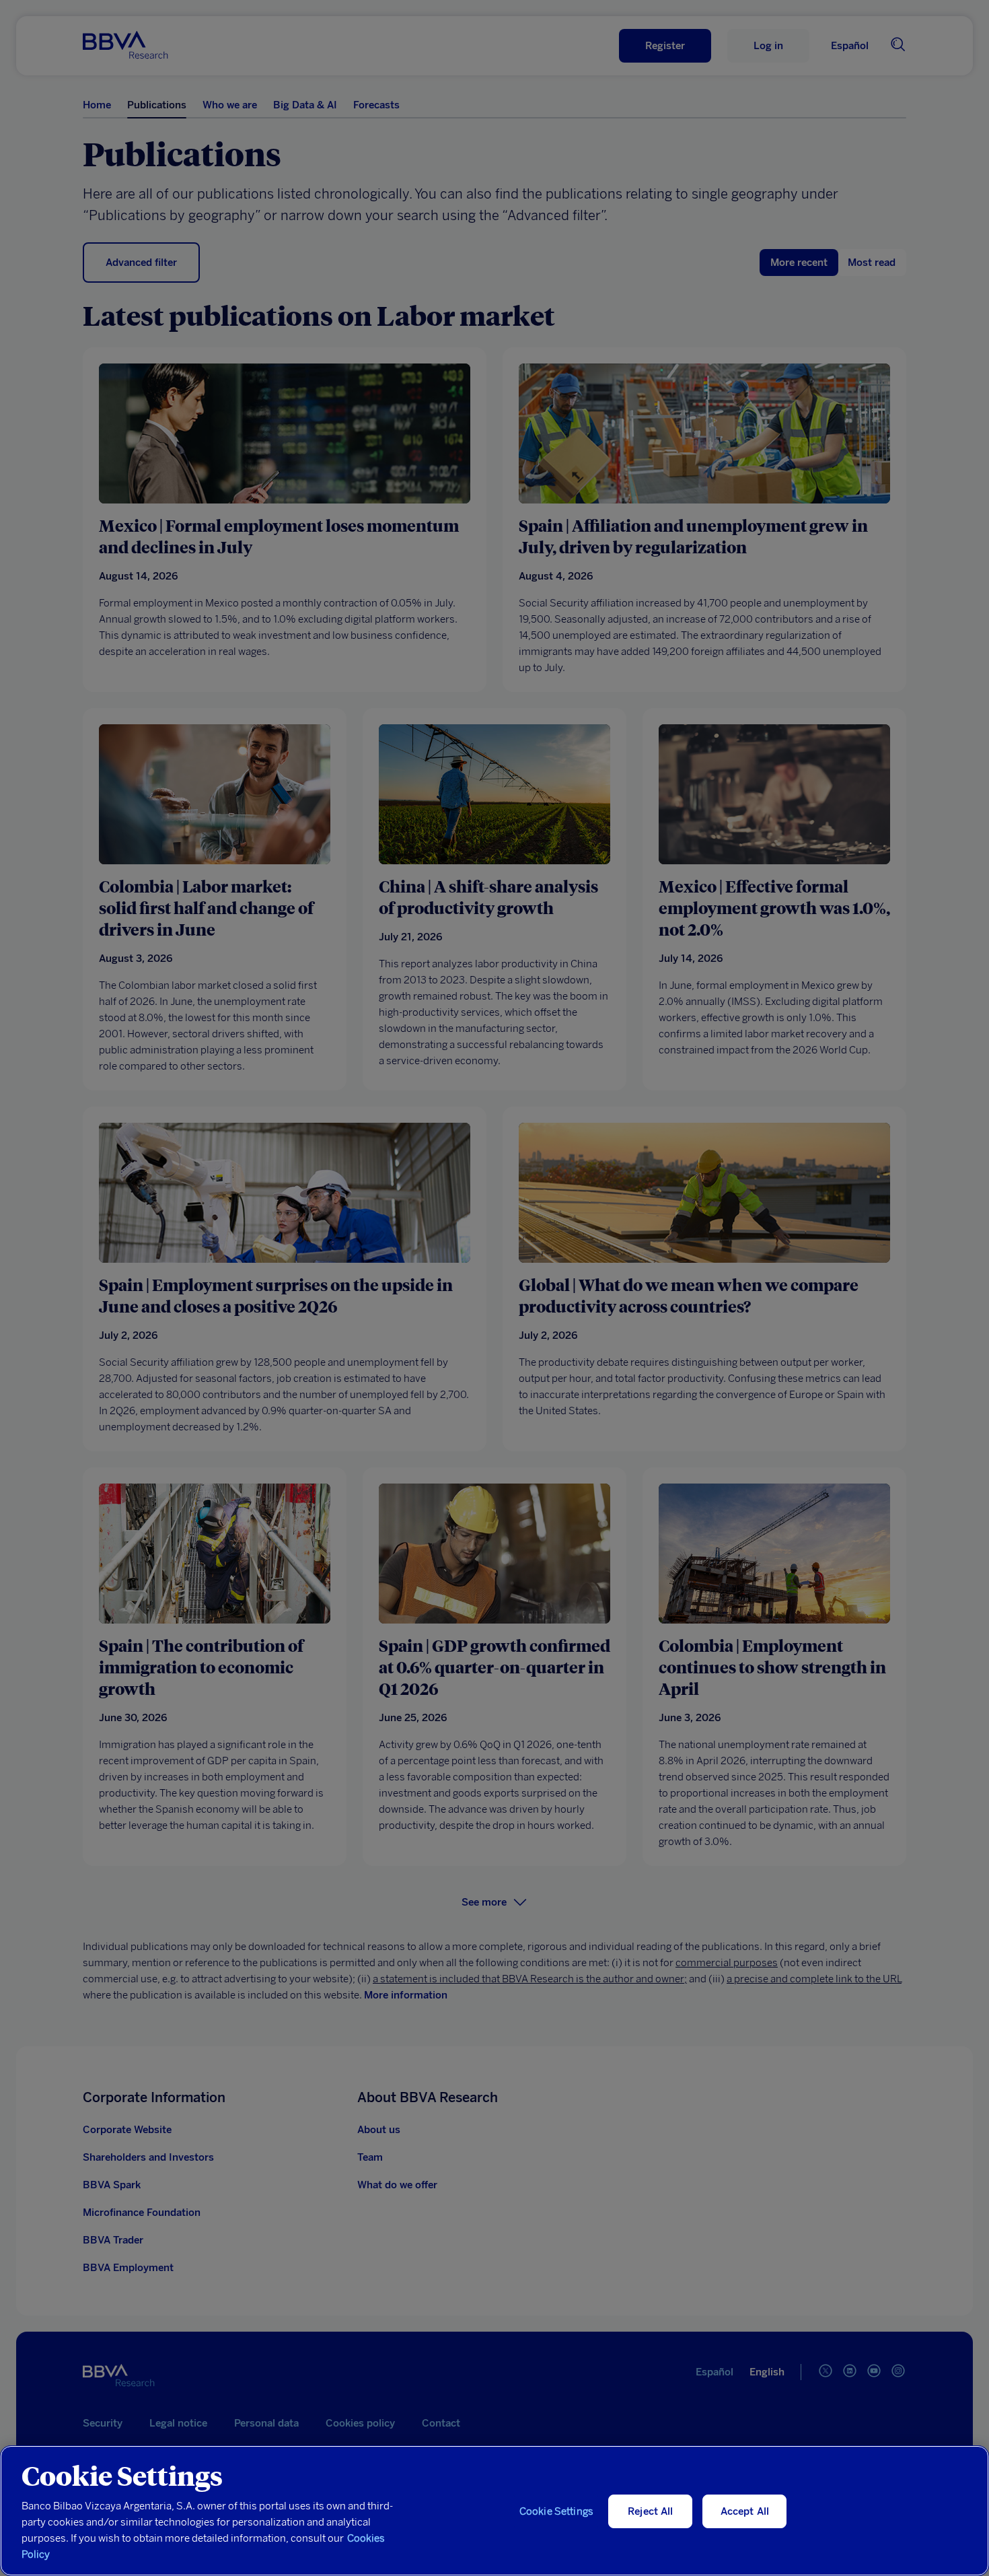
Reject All (651, 2511)
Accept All (745, 2511)
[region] (494, 2511)
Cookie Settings (556, 2511)
